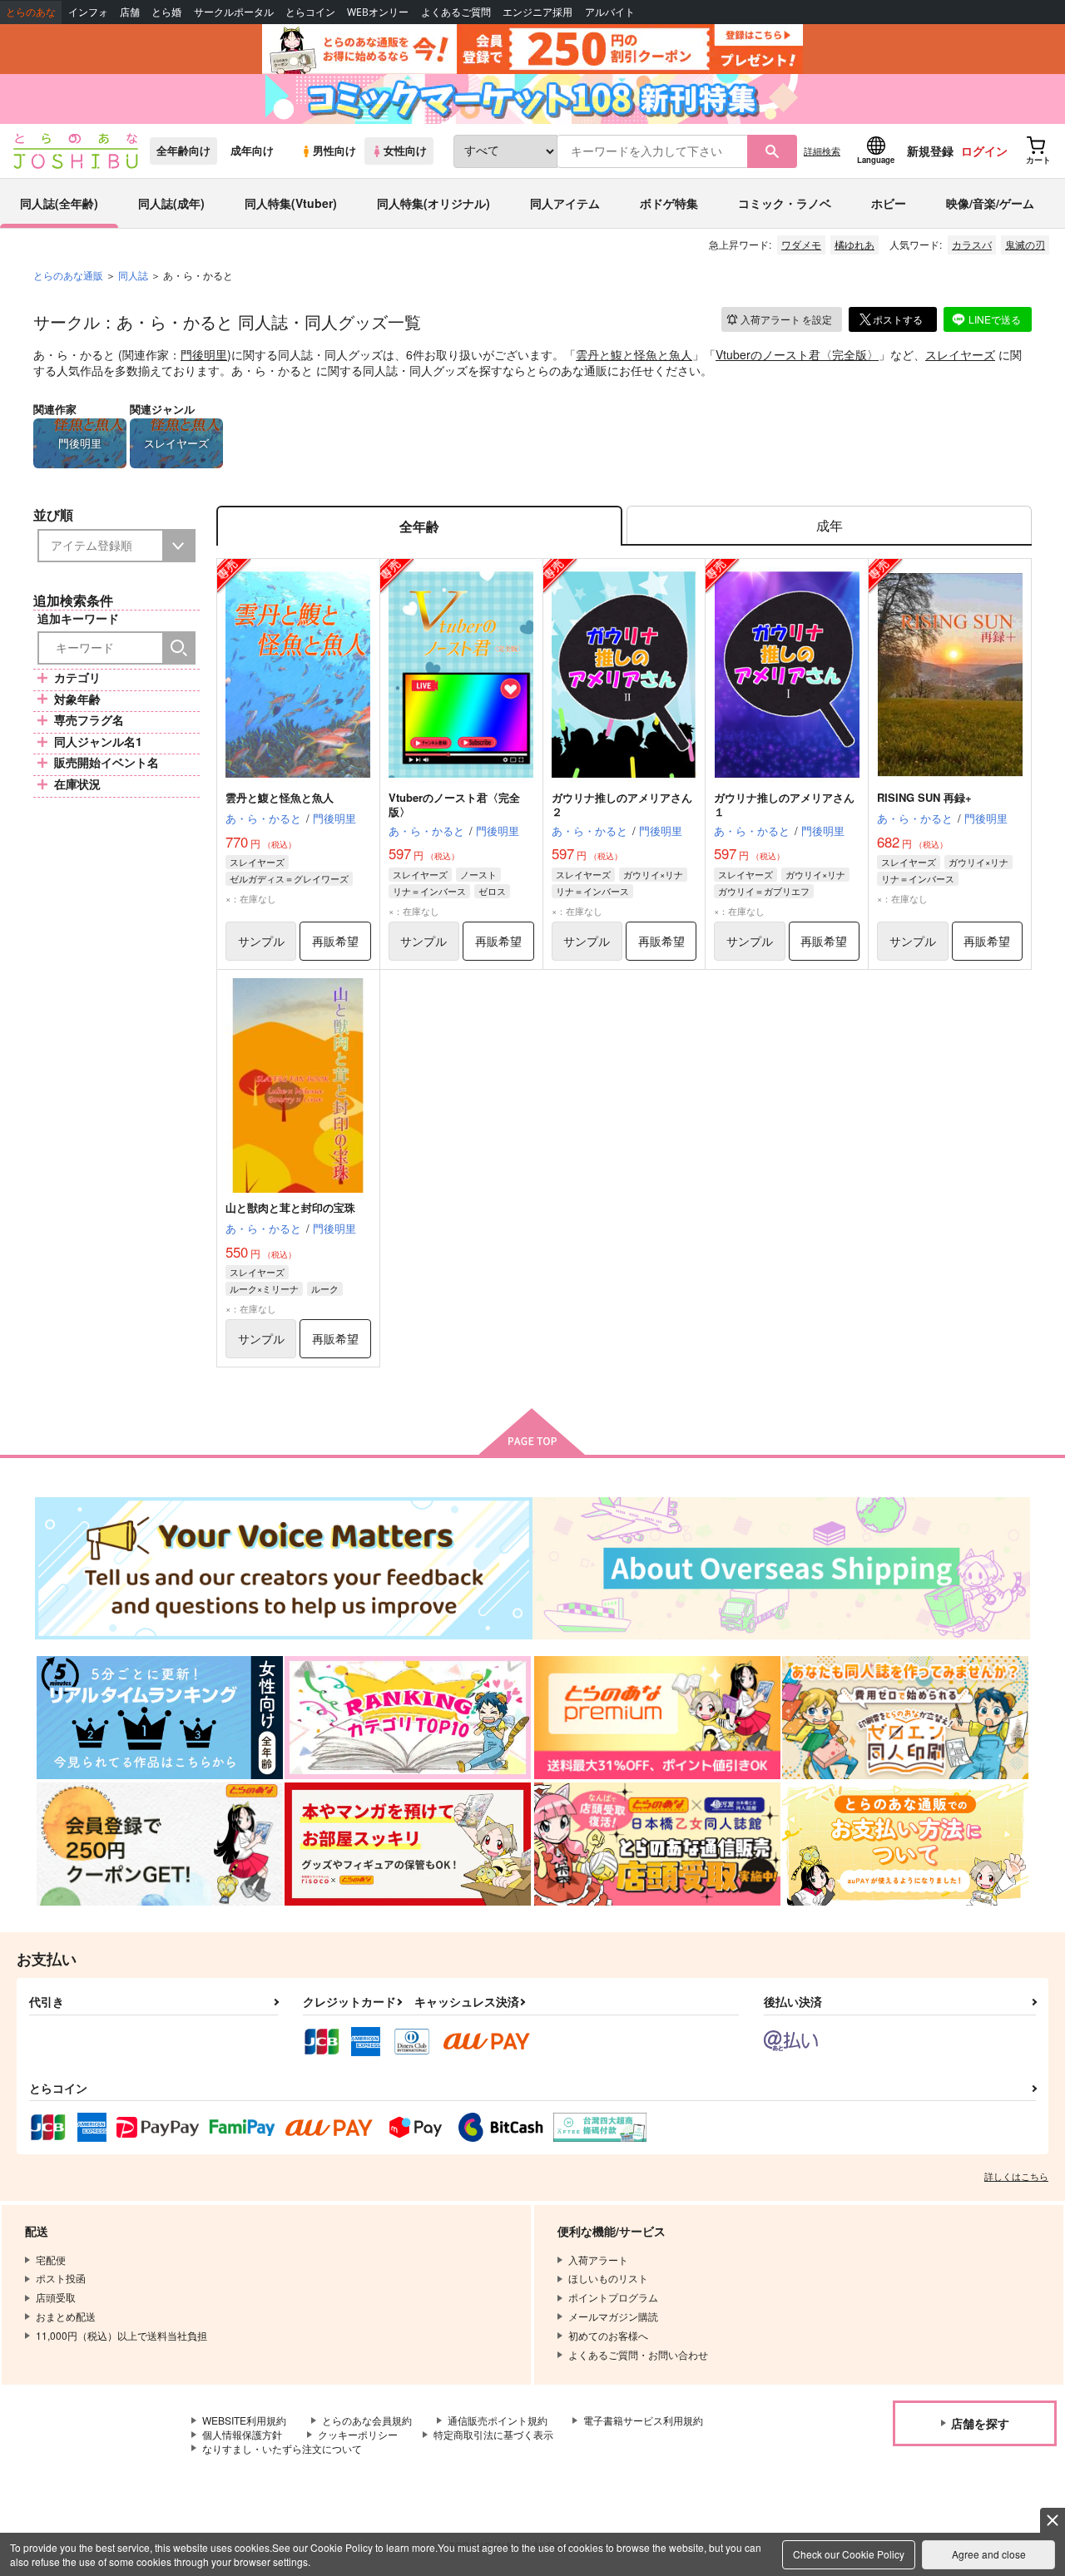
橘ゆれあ (854, 244)
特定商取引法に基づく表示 (493, 2434)
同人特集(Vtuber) (291, 203)
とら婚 (166, 12)
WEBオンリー (378, 12)
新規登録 (930, 151)
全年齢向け (183, 151)
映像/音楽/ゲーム (990, 203)
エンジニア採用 (537, 12)
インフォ (88, 12)
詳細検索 (822, 151)
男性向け (334, 151)
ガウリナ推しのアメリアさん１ (784, 804)
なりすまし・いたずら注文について (282, 2448)
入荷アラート (786, 319)
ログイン (984, 151)
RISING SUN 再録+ (924, 797)
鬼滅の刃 (1025, 244)
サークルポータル (234, 12)
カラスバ (972, 244)
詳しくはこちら (1016, 2176)
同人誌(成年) (171, 203)
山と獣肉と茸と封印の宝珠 (290, 1207)
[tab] (829, 526)
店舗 (130, 12)
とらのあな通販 (68, 275)
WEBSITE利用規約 (244, 2420)
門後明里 (204, 354)
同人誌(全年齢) (59, 203)
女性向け (405, 151)
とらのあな (31, 12)
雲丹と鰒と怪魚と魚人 (634, 354)
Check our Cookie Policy (849, 2554)
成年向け (252, 151)
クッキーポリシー (358, 2434)
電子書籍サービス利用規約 (643, 2420)
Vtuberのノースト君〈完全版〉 (797, 354)
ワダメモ (801, 244)
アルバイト (610, 12)
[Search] (179, 648)
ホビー (889, 203)
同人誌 (133, 275)
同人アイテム (565, 203)
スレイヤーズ (960, 354)
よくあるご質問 (456, 12)
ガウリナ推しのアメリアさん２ (622, 804)
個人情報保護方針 (242, 2434)
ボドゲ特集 (669, 203)
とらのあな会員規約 (367, 2420)
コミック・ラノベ (785, 203)
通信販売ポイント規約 (498, 2420)
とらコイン (310, 12)
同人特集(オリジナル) (433, 203)
